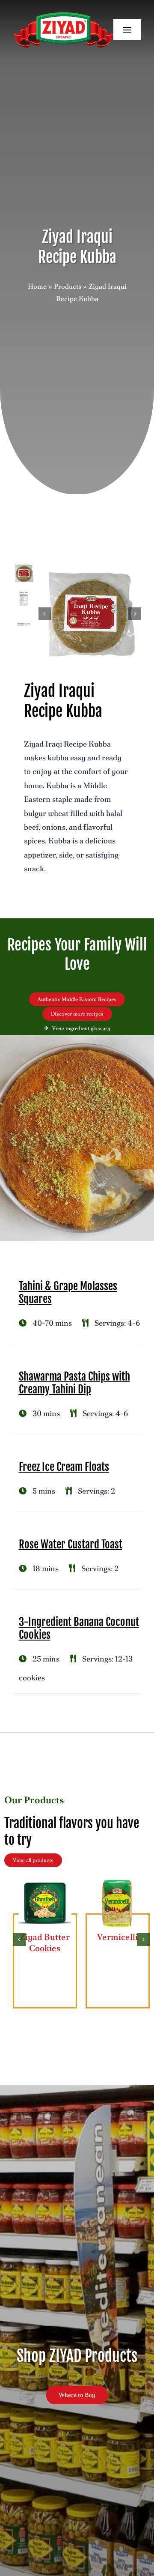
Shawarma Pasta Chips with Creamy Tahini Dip (74, 1383)
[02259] (90, 614)
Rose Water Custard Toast (71, 1544)
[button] (19, 1939)
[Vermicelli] (118, 1881)
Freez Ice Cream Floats (64, 1467)
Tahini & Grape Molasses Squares (68, 1292)
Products (68, 286)
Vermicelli (117, 1937)
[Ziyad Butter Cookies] (45, 1881)
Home (37, 286)
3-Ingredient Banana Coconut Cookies (79, 1628)
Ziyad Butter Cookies (45, 1942)
